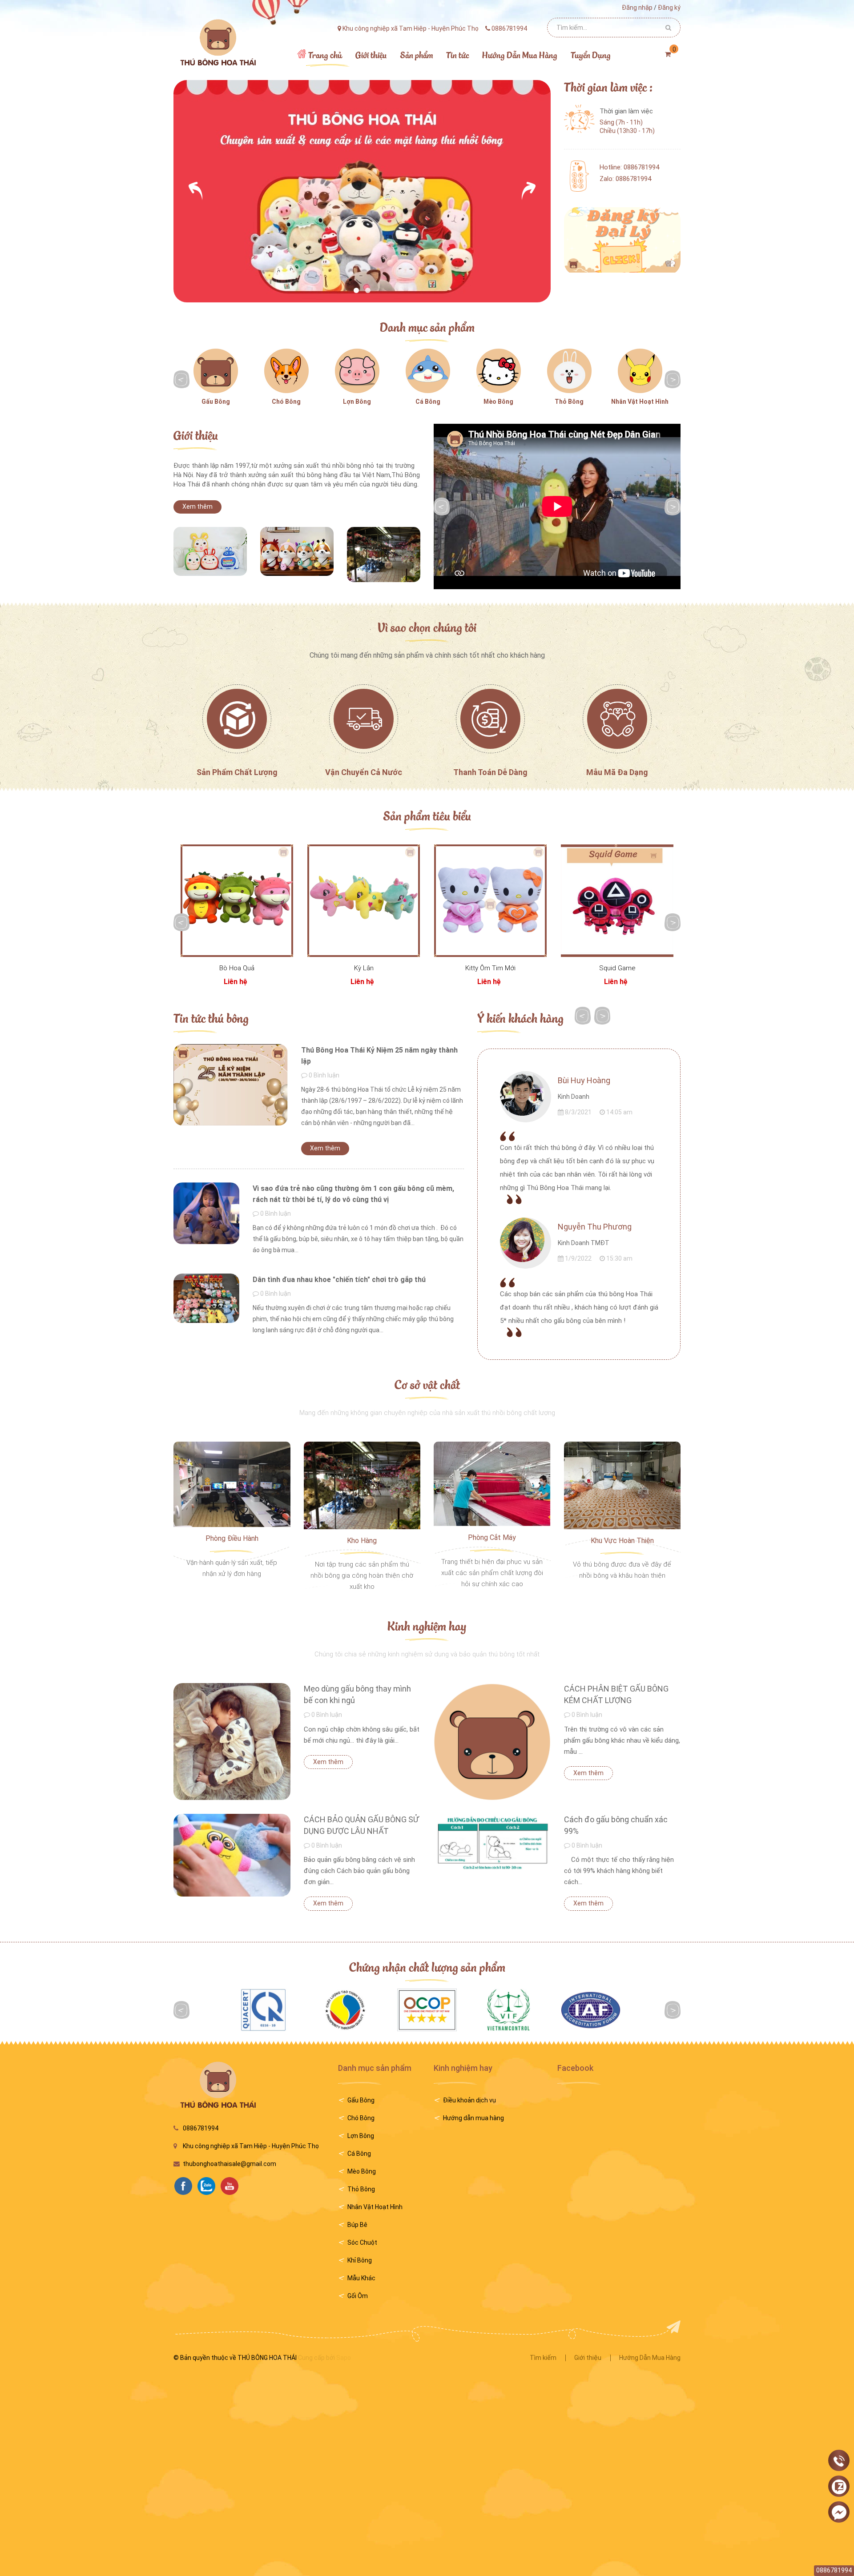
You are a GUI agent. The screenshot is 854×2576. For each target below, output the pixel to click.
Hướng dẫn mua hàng (473, 2118)
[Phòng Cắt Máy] (492, 1483)
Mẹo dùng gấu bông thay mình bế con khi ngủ (357, 1694)
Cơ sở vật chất (427, 1384)
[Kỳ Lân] (364, 901)
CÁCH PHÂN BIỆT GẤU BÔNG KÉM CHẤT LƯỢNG (616, 1694)
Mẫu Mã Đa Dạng (617, 772)
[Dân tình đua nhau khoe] (206, 1298)
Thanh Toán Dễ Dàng (490, 772)
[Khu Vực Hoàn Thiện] (622, 1485)
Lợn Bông (357, 402)
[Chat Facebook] (839, 2512)
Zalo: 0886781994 (625, 179)
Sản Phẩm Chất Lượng (237, 772)
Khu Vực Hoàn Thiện (622, 1541)
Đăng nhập (637, 8)
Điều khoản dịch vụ (469, 2100)
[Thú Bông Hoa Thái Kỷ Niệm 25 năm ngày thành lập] (231, 1085)
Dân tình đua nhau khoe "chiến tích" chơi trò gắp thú (339, 1280)
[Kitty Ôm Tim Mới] (490, 901)
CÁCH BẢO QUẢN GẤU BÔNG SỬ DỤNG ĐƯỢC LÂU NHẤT (361, 1825)
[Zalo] (209, 2185)
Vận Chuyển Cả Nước (364, 772)
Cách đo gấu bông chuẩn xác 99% (616, 1825)
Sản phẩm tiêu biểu (427, 815)
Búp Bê (357, 2225)
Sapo (344, 2358)
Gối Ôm (358, 2296)
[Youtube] (232, 2185)
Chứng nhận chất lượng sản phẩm (427, 1967)
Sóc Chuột (362, 2242)
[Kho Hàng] (362, 1485)
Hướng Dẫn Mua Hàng (650, 2358)
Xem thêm (197, 506)
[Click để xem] (210, 551)
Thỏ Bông (569, 402)
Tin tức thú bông (211, 1018)
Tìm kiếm (543, 2358)
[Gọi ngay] (839, 2461)
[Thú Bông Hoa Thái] (217, 42)
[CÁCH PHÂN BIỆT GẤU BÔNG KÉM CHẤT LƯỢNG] (492, 1742)
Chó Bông (286, 402)
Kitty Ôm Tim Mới (490, 968)
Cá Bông (428, 402)
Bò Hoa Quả (237, 968)
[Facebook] (185, 2185)
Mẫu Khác (361, 2278)
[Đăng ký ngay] (622, 240)
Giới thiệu (196, 435)
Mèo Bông (498, 402)
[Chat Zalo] (839, 2487)
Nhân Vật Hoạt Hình (640, 402)
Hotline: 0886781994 (629, 167)
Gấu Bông (216, 402)
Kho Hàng (362, 1541)
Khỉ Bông (360, 2260)
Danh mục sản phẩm (427, 327)
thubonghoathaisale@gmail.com (230, 2164)
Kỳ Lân (364, 968)
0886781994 (201, 2128)
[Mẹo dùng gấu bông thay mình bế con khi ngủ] (232, 1742)
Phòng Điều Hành (232, 1538)
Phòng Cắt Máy (492, 1537)
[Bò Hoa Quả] (237, 901)
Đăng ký (669, 8)
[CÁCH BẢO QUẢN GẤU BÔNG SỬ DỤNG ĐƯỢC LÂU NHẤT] (232, 1855)
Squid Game (617, 968)
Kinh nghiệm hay (427, 1626)
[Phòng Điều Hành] (232, 1484)
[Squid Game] (617, 901)
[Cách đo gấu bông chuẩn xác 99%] (492, 1843)
